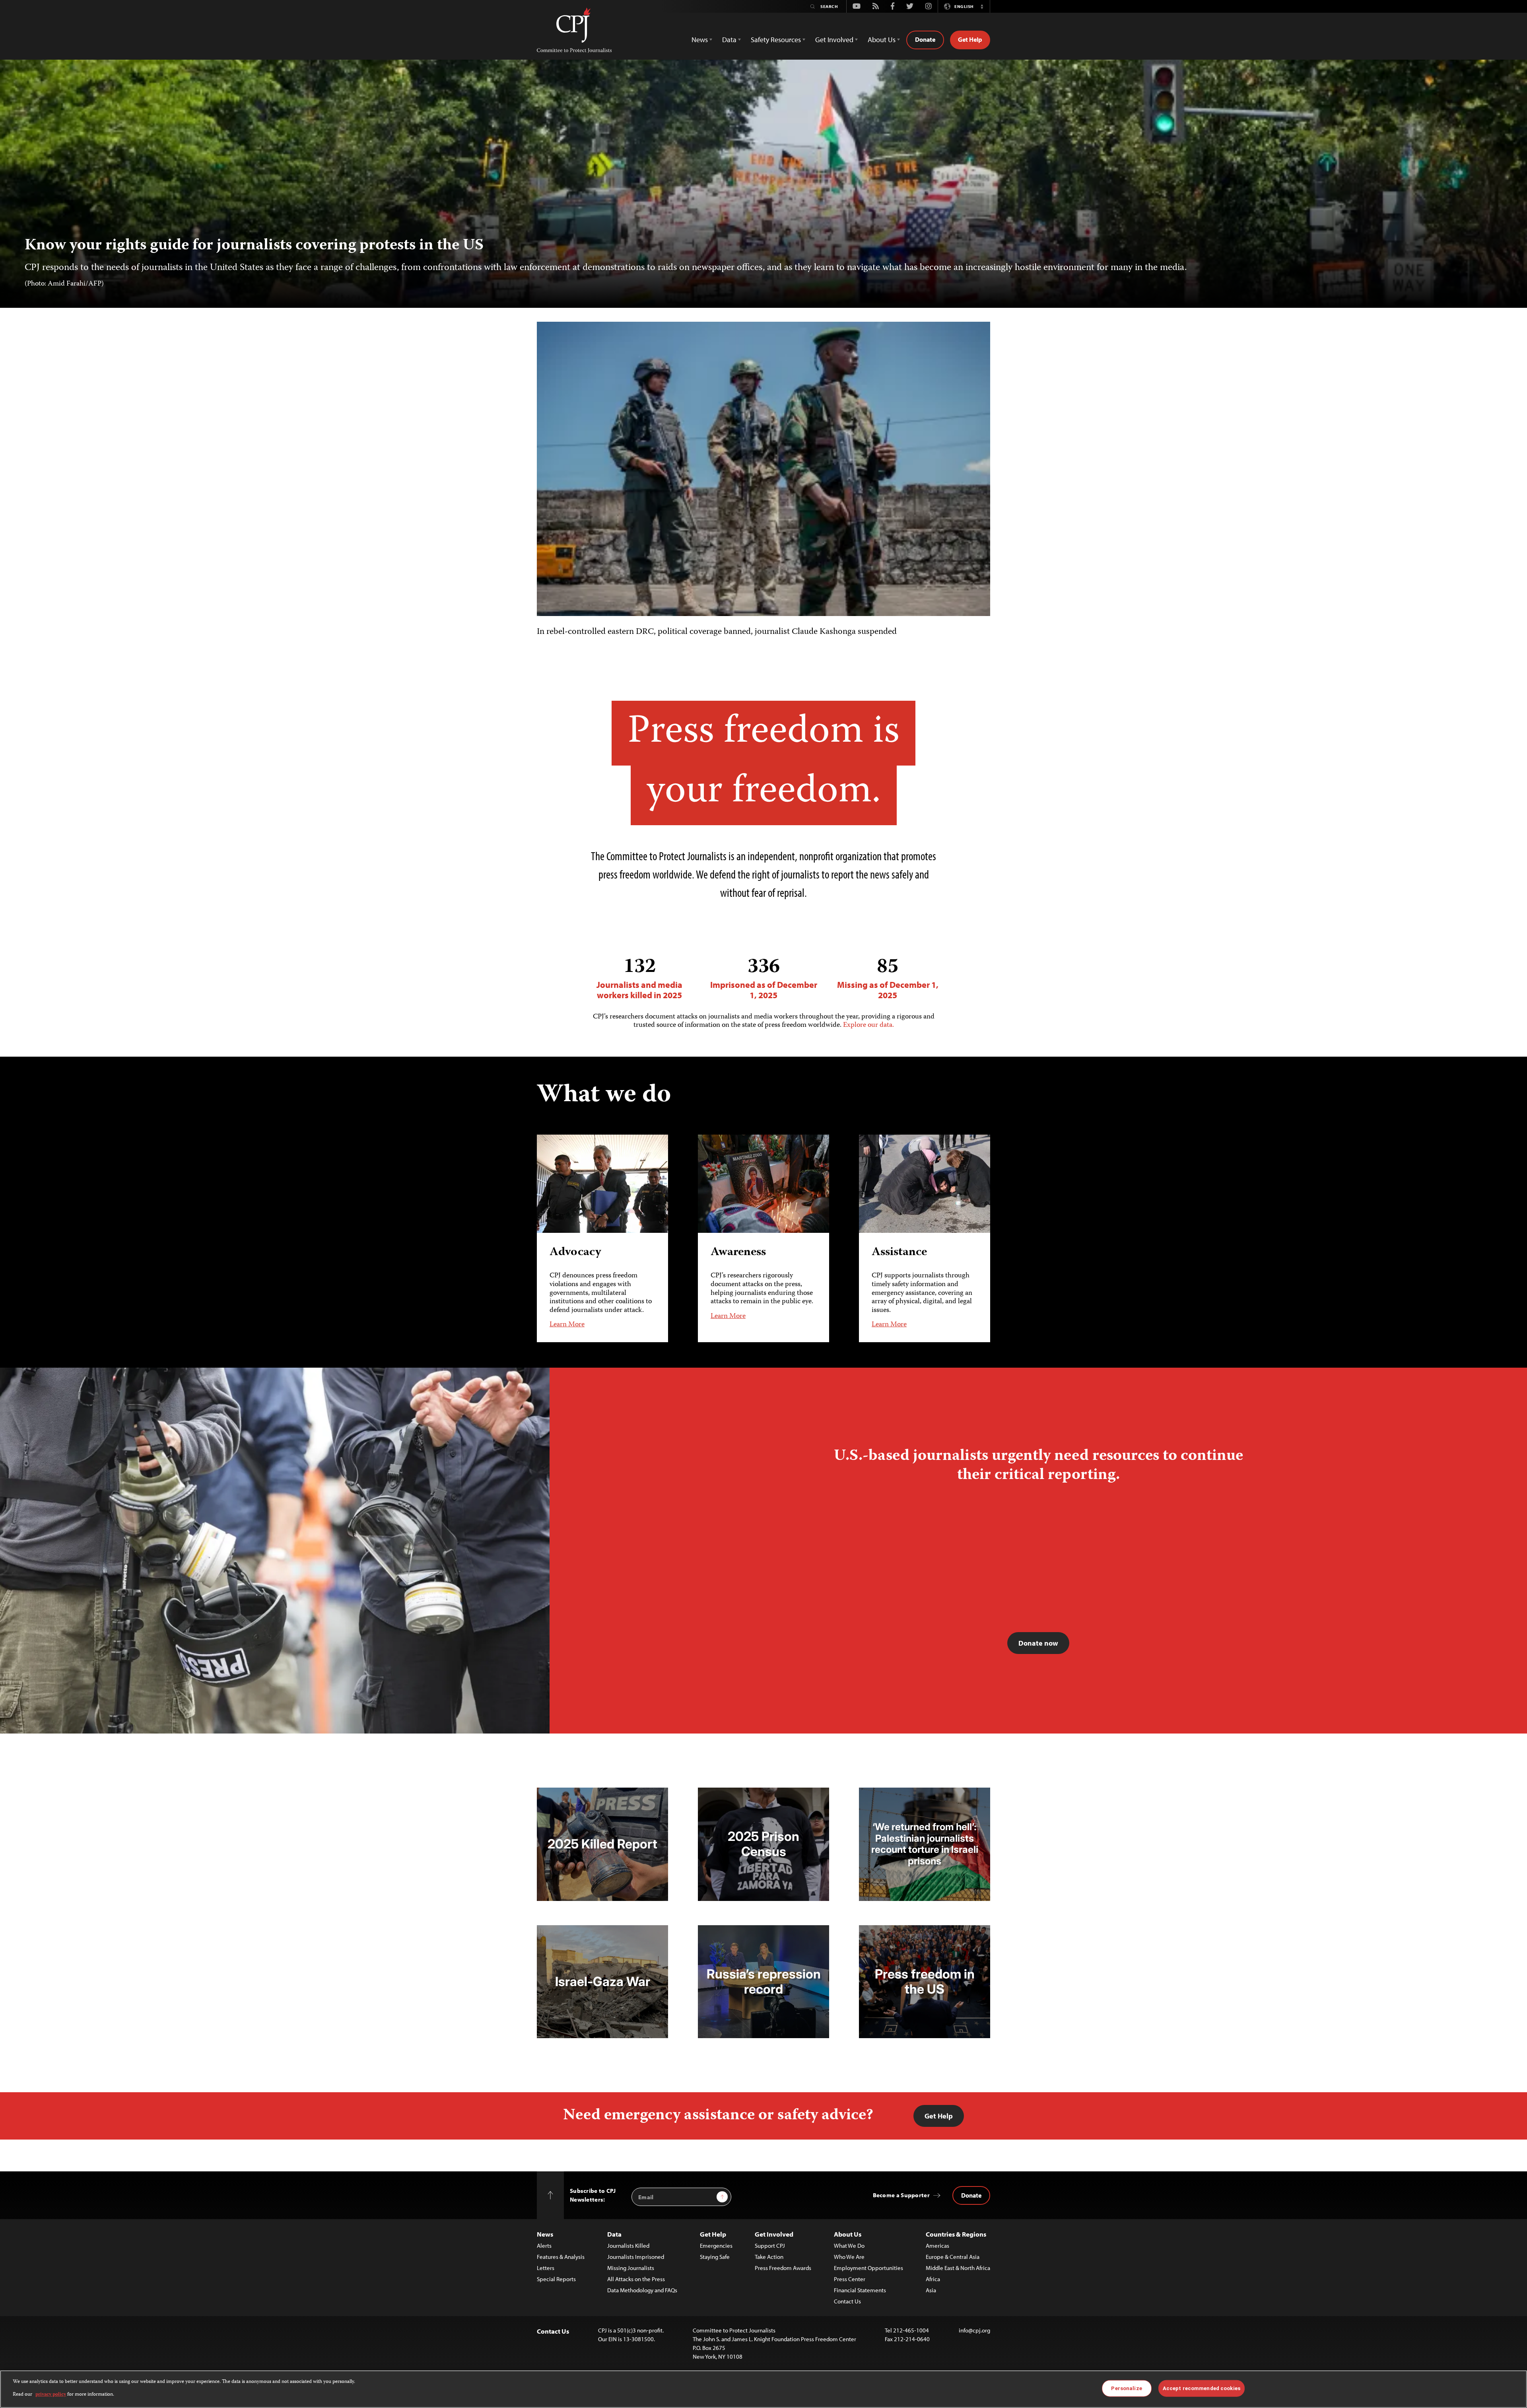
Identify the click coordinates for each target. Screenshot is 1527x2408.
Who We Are (849, 2257)
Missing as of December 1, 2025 (888, 978)
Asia (931, 2290)
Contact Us (847, 2301)
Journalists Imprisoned (636, 2257)
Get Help (970, 39)
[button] (982, 6)
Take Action (769, 2257)
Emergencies (716, 2246)
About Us (848, 2234)
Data (614, 2234)
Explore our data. (868, 1025)
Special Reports (556, 2279)
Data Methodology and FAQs (642, 2290)
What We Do (849, 2246)
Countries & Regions (956, 2234)
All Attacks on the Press (636, 2279)
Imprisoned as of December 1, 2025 (764, 978)
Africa (933, 2279)
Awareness (738, 1253)
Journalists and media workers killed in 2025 (639, 978)
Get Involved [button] (834, 40)
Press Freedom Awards (783, 2268)
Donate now (1038, 1643)
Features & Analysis (561, 2257)
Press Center (850, 2279)
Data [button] (729, 40)
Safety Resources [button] (776, 40)
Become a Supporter (901, 2195)
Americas (937, 2246)
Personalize (1126, 2388)
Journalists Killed (628, 2246)
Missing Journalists (631, 2268)
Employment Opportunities (868, 2268)
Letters (546, 2268)
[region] (763, 2389)
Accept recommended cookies (1202, 2388)
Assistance (899, 1253)
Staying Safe (715, 2257)
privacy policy (51, 2395)
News (545, 2234)
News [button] (700, 40)
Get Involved (774, 2234)
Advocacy (575, 1253)
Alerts (544, 2246)
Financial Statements (860, 2290)
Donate (925, 39)
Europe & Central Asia (953, 2257)
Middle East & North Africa (958, 2268)
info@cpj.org (974, 2330)
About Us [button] (882, 40)
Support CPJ (770, 2246)
